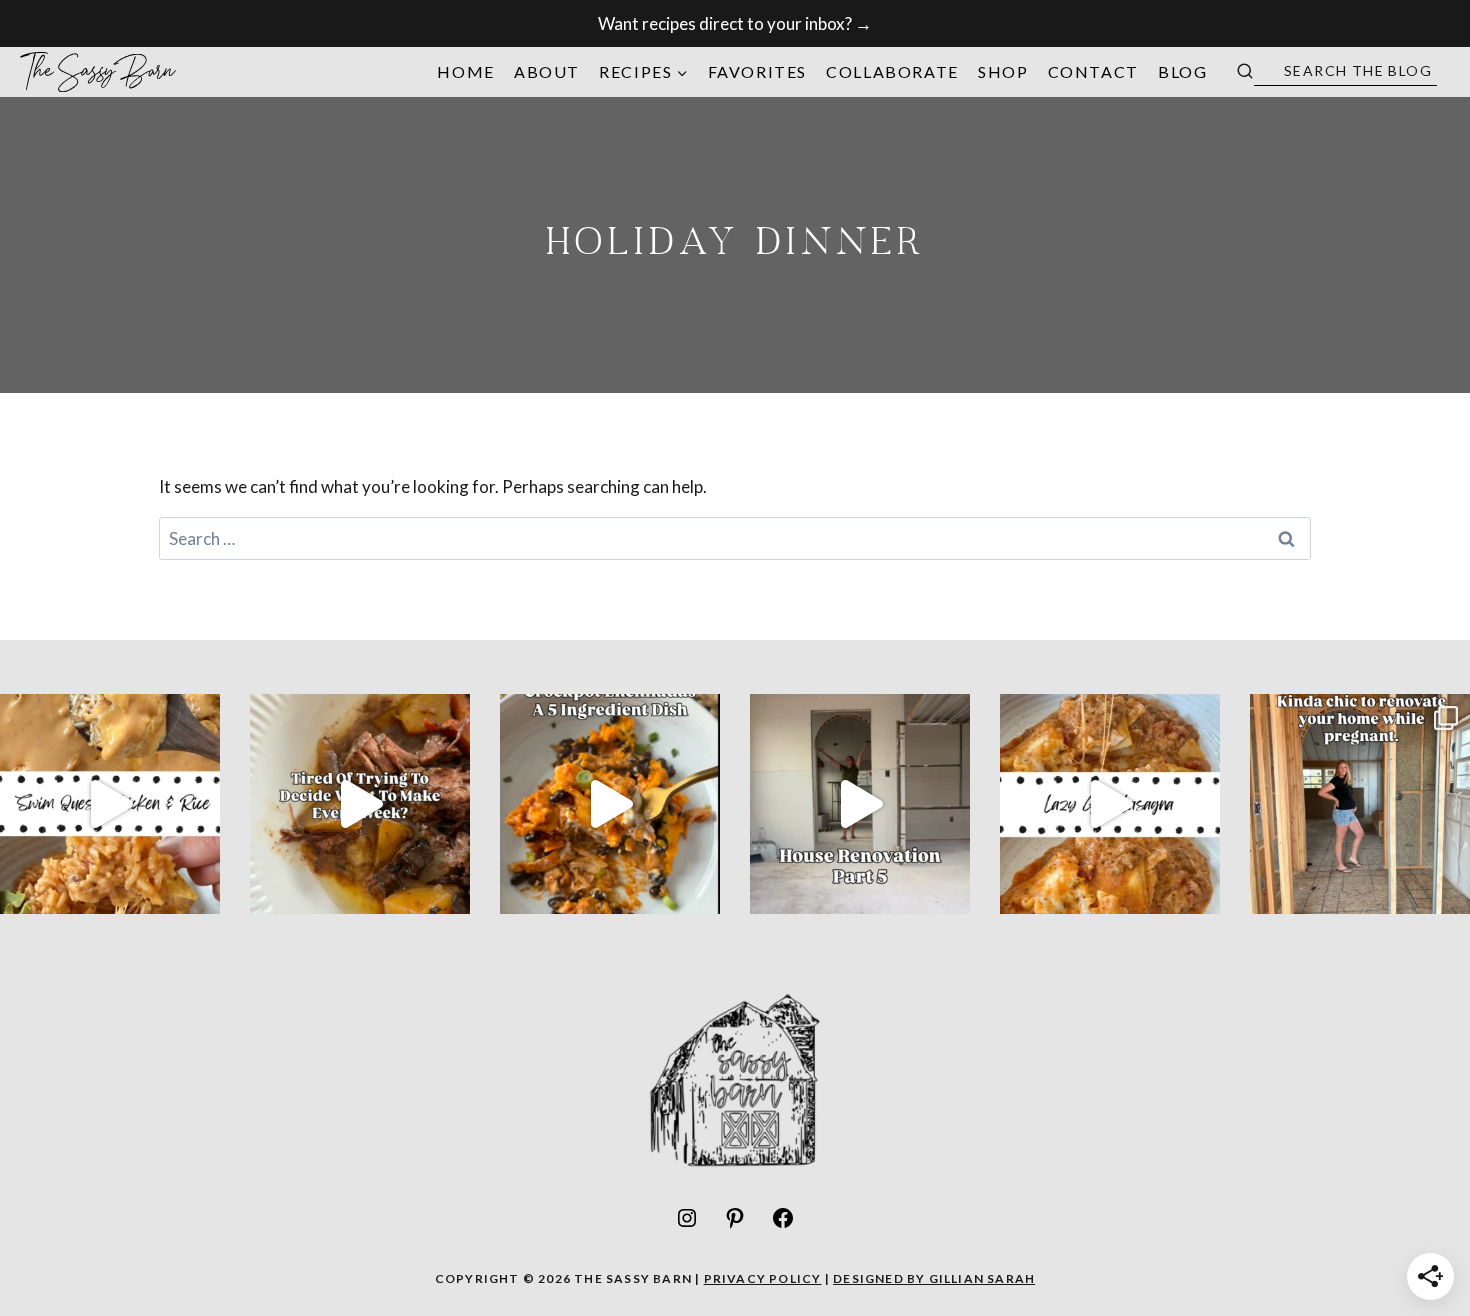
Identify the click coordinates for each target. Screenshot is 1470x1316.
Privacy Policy (763, 1278)
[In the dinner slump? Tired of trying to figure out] (360, 804)
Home (465, 71)
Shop (1003, 71)
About (547, 71)
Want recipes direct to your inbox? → (735, 23)
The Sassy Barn (99, 71)
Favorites (757, 71)
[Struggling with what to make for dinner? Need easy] (1110, 804)
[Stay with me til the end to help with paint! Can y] (860, 804)
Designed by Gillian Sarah (934, 1278)
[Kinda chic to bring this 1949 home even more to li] (1360, 804)
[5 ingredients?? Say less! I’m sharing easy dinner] (610, 804)
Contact (1093, 71)
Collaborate (892, 71)
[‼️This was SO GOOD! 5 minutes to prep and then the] (110, 804)
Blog (1182, 71)
